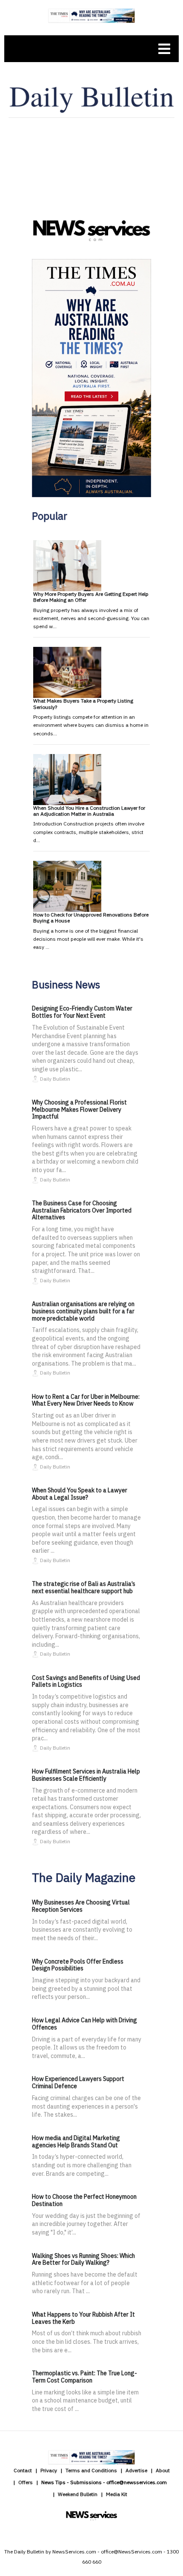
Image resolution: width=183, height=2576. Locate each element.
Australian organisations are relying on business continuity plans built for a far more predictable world (83, 1311)
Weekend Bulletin (78, 2494)
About (163, 2470)
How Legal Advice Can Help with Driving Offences (84, 2024)
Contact (23, 2470)
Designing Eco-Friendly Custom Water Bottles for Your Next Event (82, 1012)
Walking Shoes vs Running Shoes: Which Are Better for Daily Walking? (83, 2259)
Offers (26, 2482)
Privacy (49, 2470)
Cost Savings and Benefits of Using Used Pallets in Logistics (86, 1681)
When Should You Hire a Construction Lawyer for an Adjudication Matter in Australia (89, 811)
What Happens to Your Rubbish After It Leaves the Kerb (83, 2318)
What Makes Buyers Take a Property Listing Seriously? (83, 704)
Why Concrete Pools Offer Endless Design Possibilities (78, 1965)
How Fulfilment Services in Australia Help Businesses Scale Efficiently (86, 1775)
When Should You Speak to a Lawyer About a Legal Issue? (80, 1494)
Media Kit (117, 2494)
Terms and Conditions (91, 2470)
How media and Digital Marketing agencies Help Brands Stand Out (76, 2142)
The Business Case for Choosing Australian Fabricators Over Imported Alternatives (82, 1210)
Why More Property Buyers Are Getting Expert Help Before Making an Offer (91, 597)
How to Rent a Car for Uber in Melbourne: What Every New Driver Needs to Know (86, 1400)
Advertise (136, 2470)
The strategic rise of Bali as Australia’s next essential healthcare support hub (84, 1587)
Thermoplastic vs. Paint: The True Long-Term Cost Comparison (84, 2377)
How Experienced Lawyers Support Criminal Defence (78, 2082)
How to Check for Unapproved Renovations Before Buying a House (91, 918)
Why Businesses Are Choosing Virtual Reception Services (81, 1906)
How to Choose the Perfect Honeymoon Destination (84, 2200)
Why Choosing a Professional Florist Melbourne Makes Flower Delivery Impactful (79, 1110)
